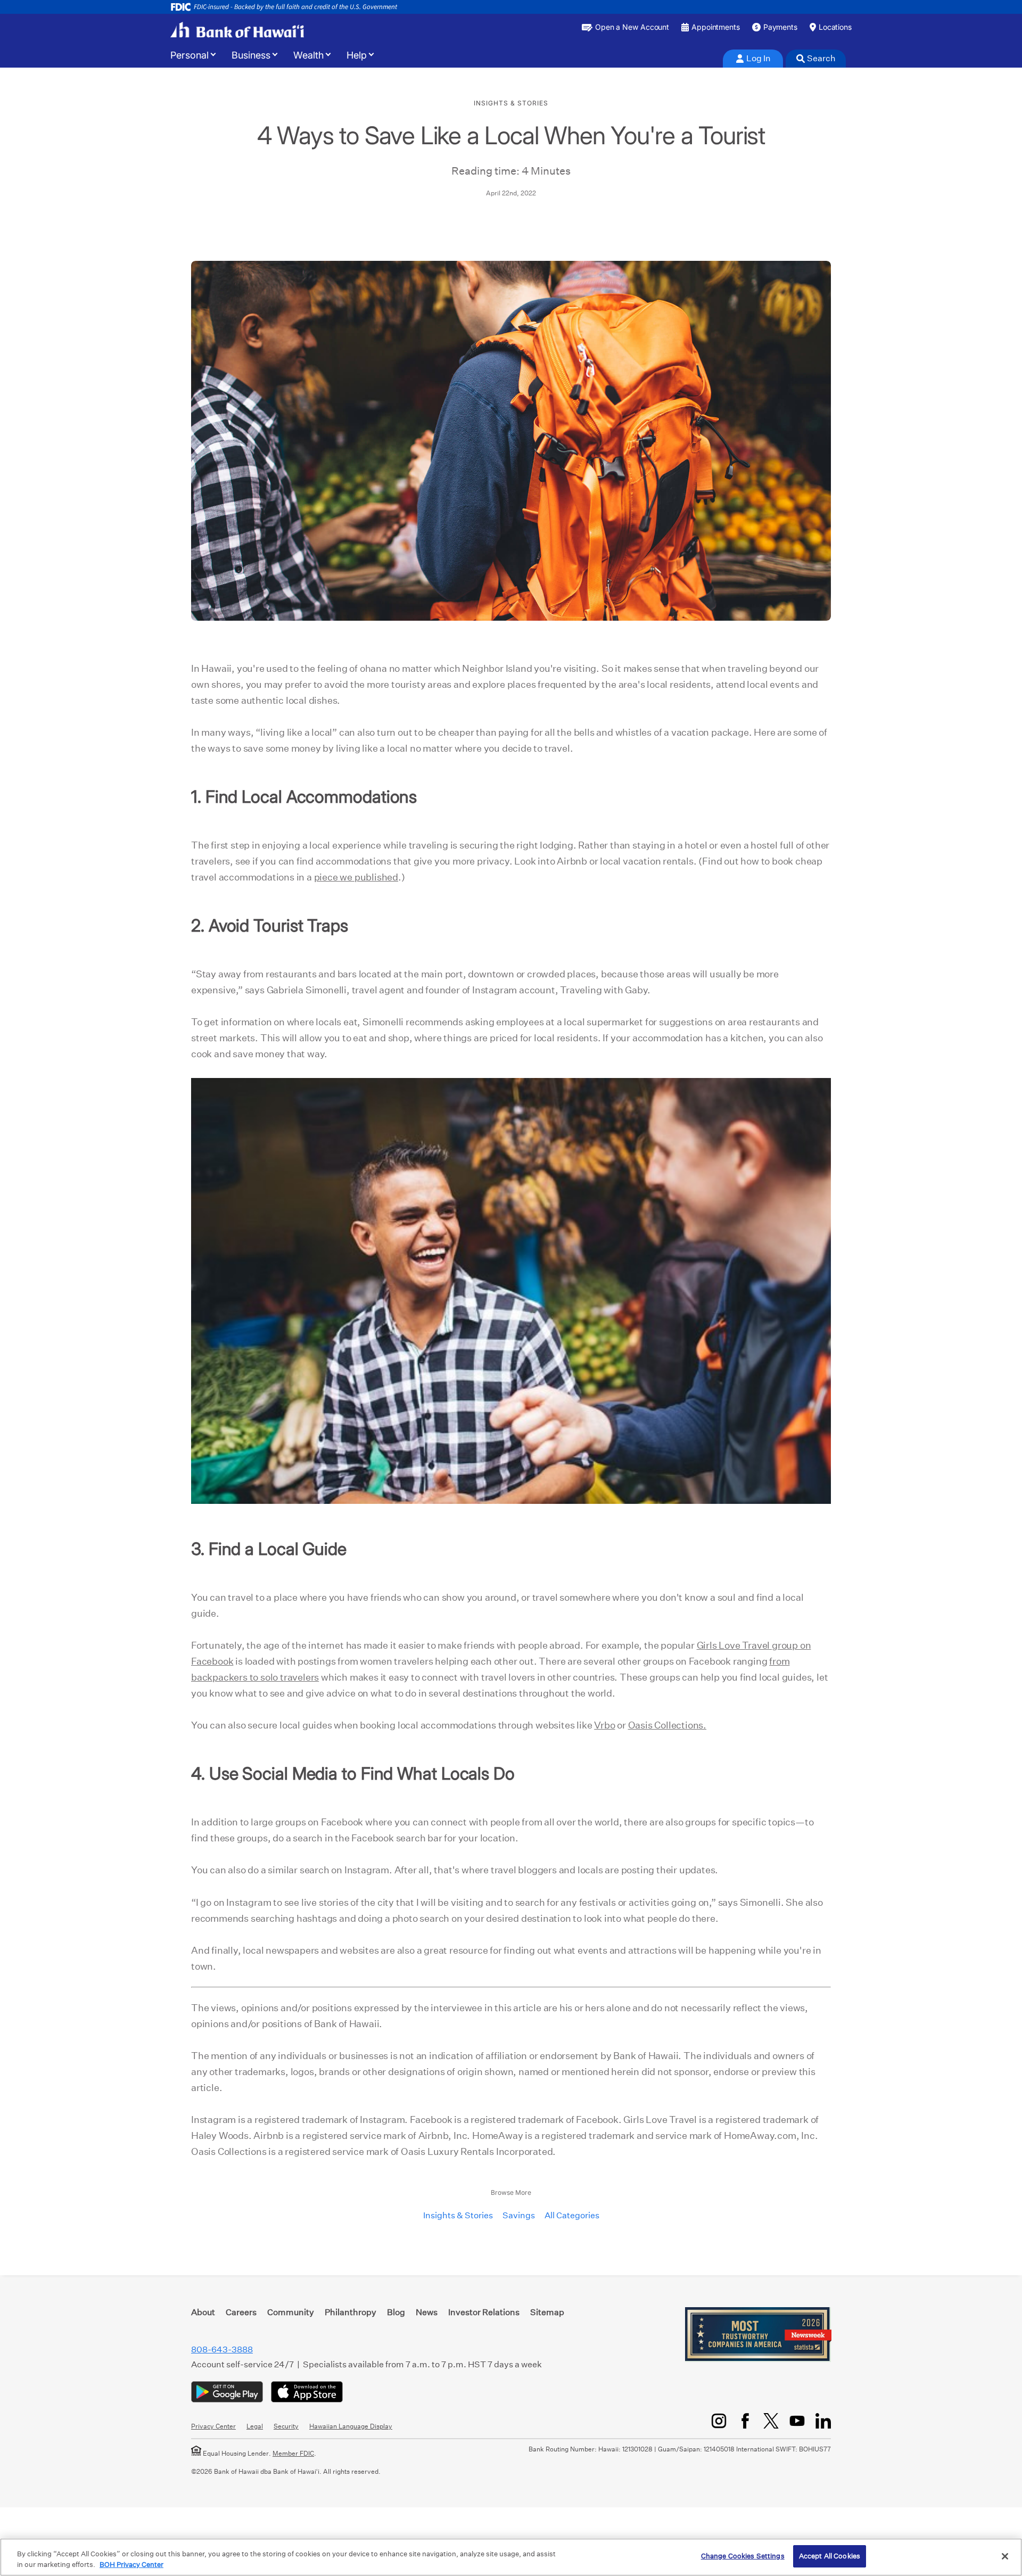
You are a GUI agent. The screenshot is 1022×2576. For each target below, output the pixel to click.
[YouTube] (797, 2421)
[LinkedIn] (823, 2421)
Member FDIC (293, 2453)
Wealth (308, 55)
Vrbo (604, 1725)
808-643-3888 (222, 2349)
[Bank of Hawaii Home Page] (237, 30)
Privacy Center (213, 2426)
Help (357, 55)
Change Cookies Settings (743, 2556)
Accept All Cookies (830, 2556)
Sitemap (547, 2312)
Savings (519, 2215)
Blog (396, 2312)
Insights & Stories (458, 2215)
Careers (241, 2312)
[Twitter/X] (771, 2421)
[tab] (753, 59)
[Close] (1005, 2556)
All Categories (572, 2215)
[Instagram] (719, 2421)
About (203, 2312)
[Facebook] (745, 2421)
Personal (189, 55)
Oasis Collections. (667, 1725)
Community (291, 2312)
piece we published (356, 877)
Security (286, 2426)
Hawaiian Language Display (351, 2426)
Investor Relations (484, 2312)
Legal (255, 2426)
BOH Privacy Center (131, 2565)
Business (251, 55)
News (427, 2312)
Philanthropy (351, 2312)
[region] (511, 2557)
